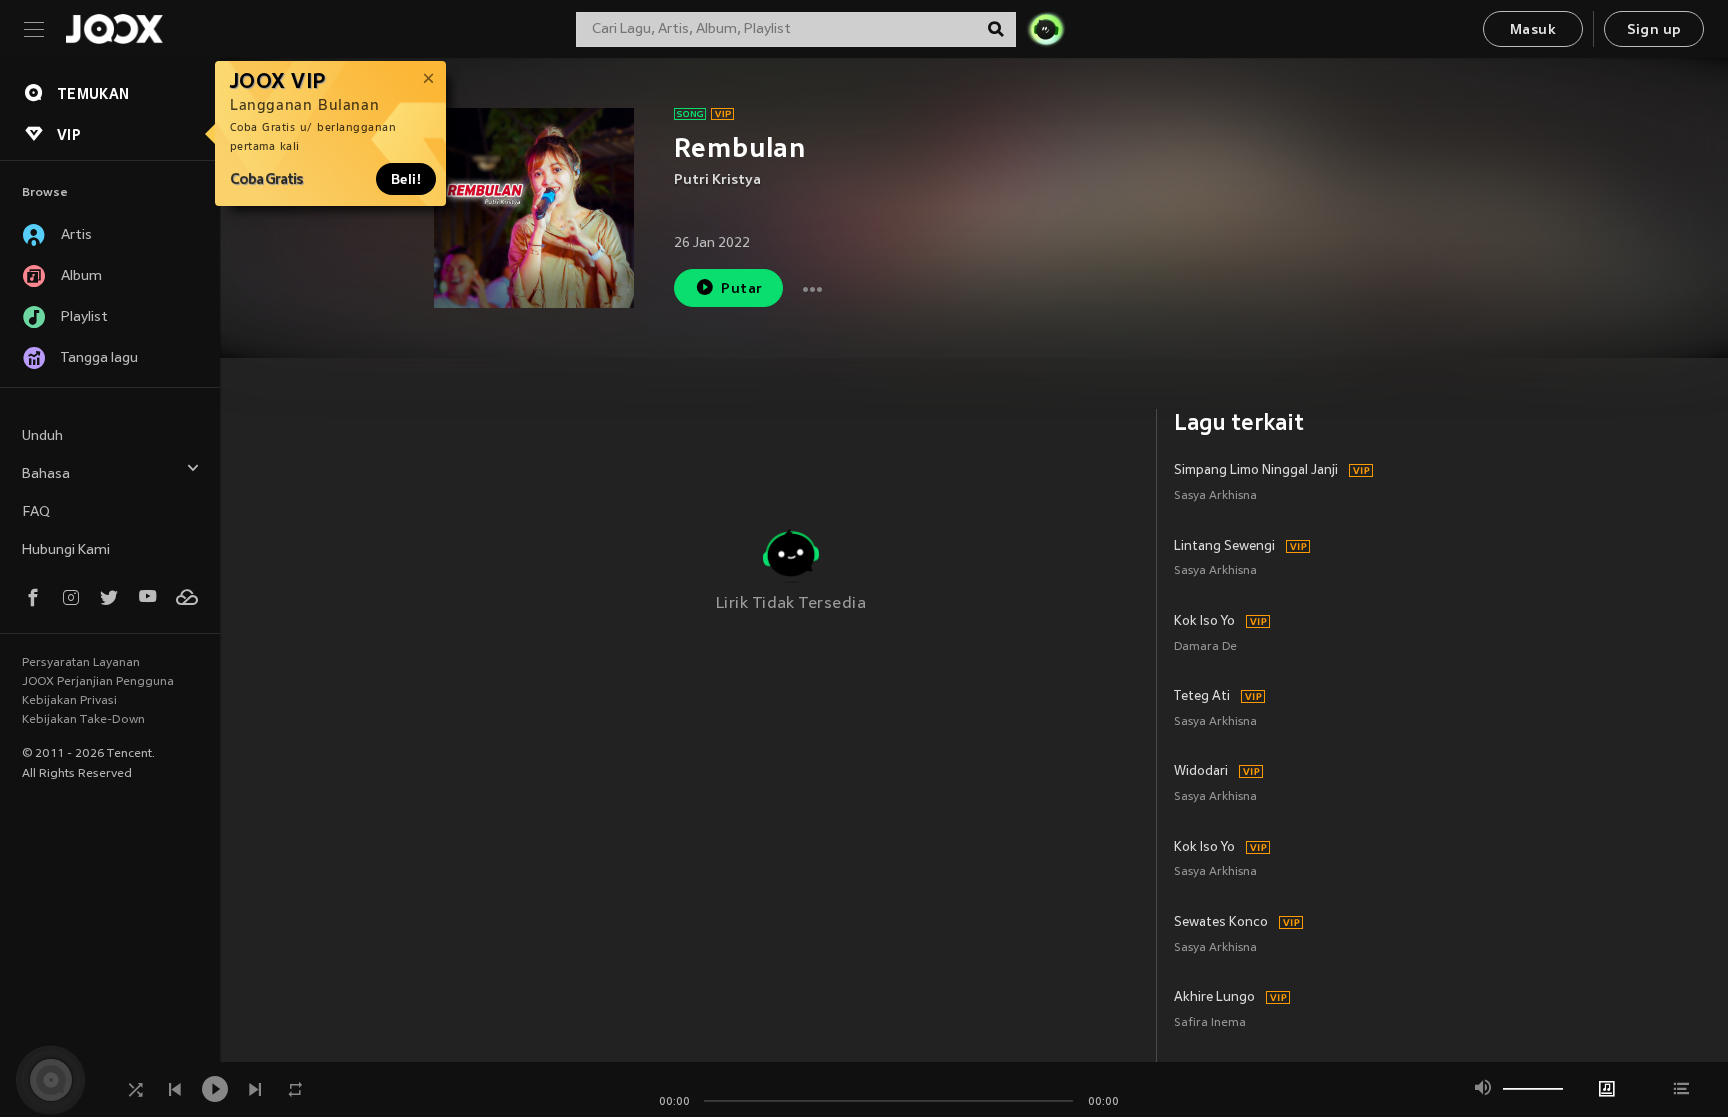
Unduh (42, 436)
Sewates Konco (1221, 923)
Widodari (1201, 772)
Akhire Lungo (1214, 998)
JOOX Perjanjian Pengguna (98, 682)
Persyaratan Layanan (81, 663)
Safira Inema (1210, 1023)
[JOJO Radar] (1046, 29)
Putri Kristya (717, 180)
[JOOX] (114, 29)
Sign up (1654, 30)
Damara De (1205, 647)
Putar (741, 289)
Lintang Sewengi (1224, 547)
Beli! (406, 179)
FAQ (36, 512)
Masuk (1533, 30)
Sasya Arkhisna (1215, 496)
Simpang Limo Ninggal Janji (1256, 471)
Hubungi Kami (66, 550)
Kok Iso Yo (1204, 622)
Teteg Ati (1202, 697)
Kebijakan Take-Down (83, 720)
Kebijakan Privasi (69, 701)
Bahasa (46, 474)
